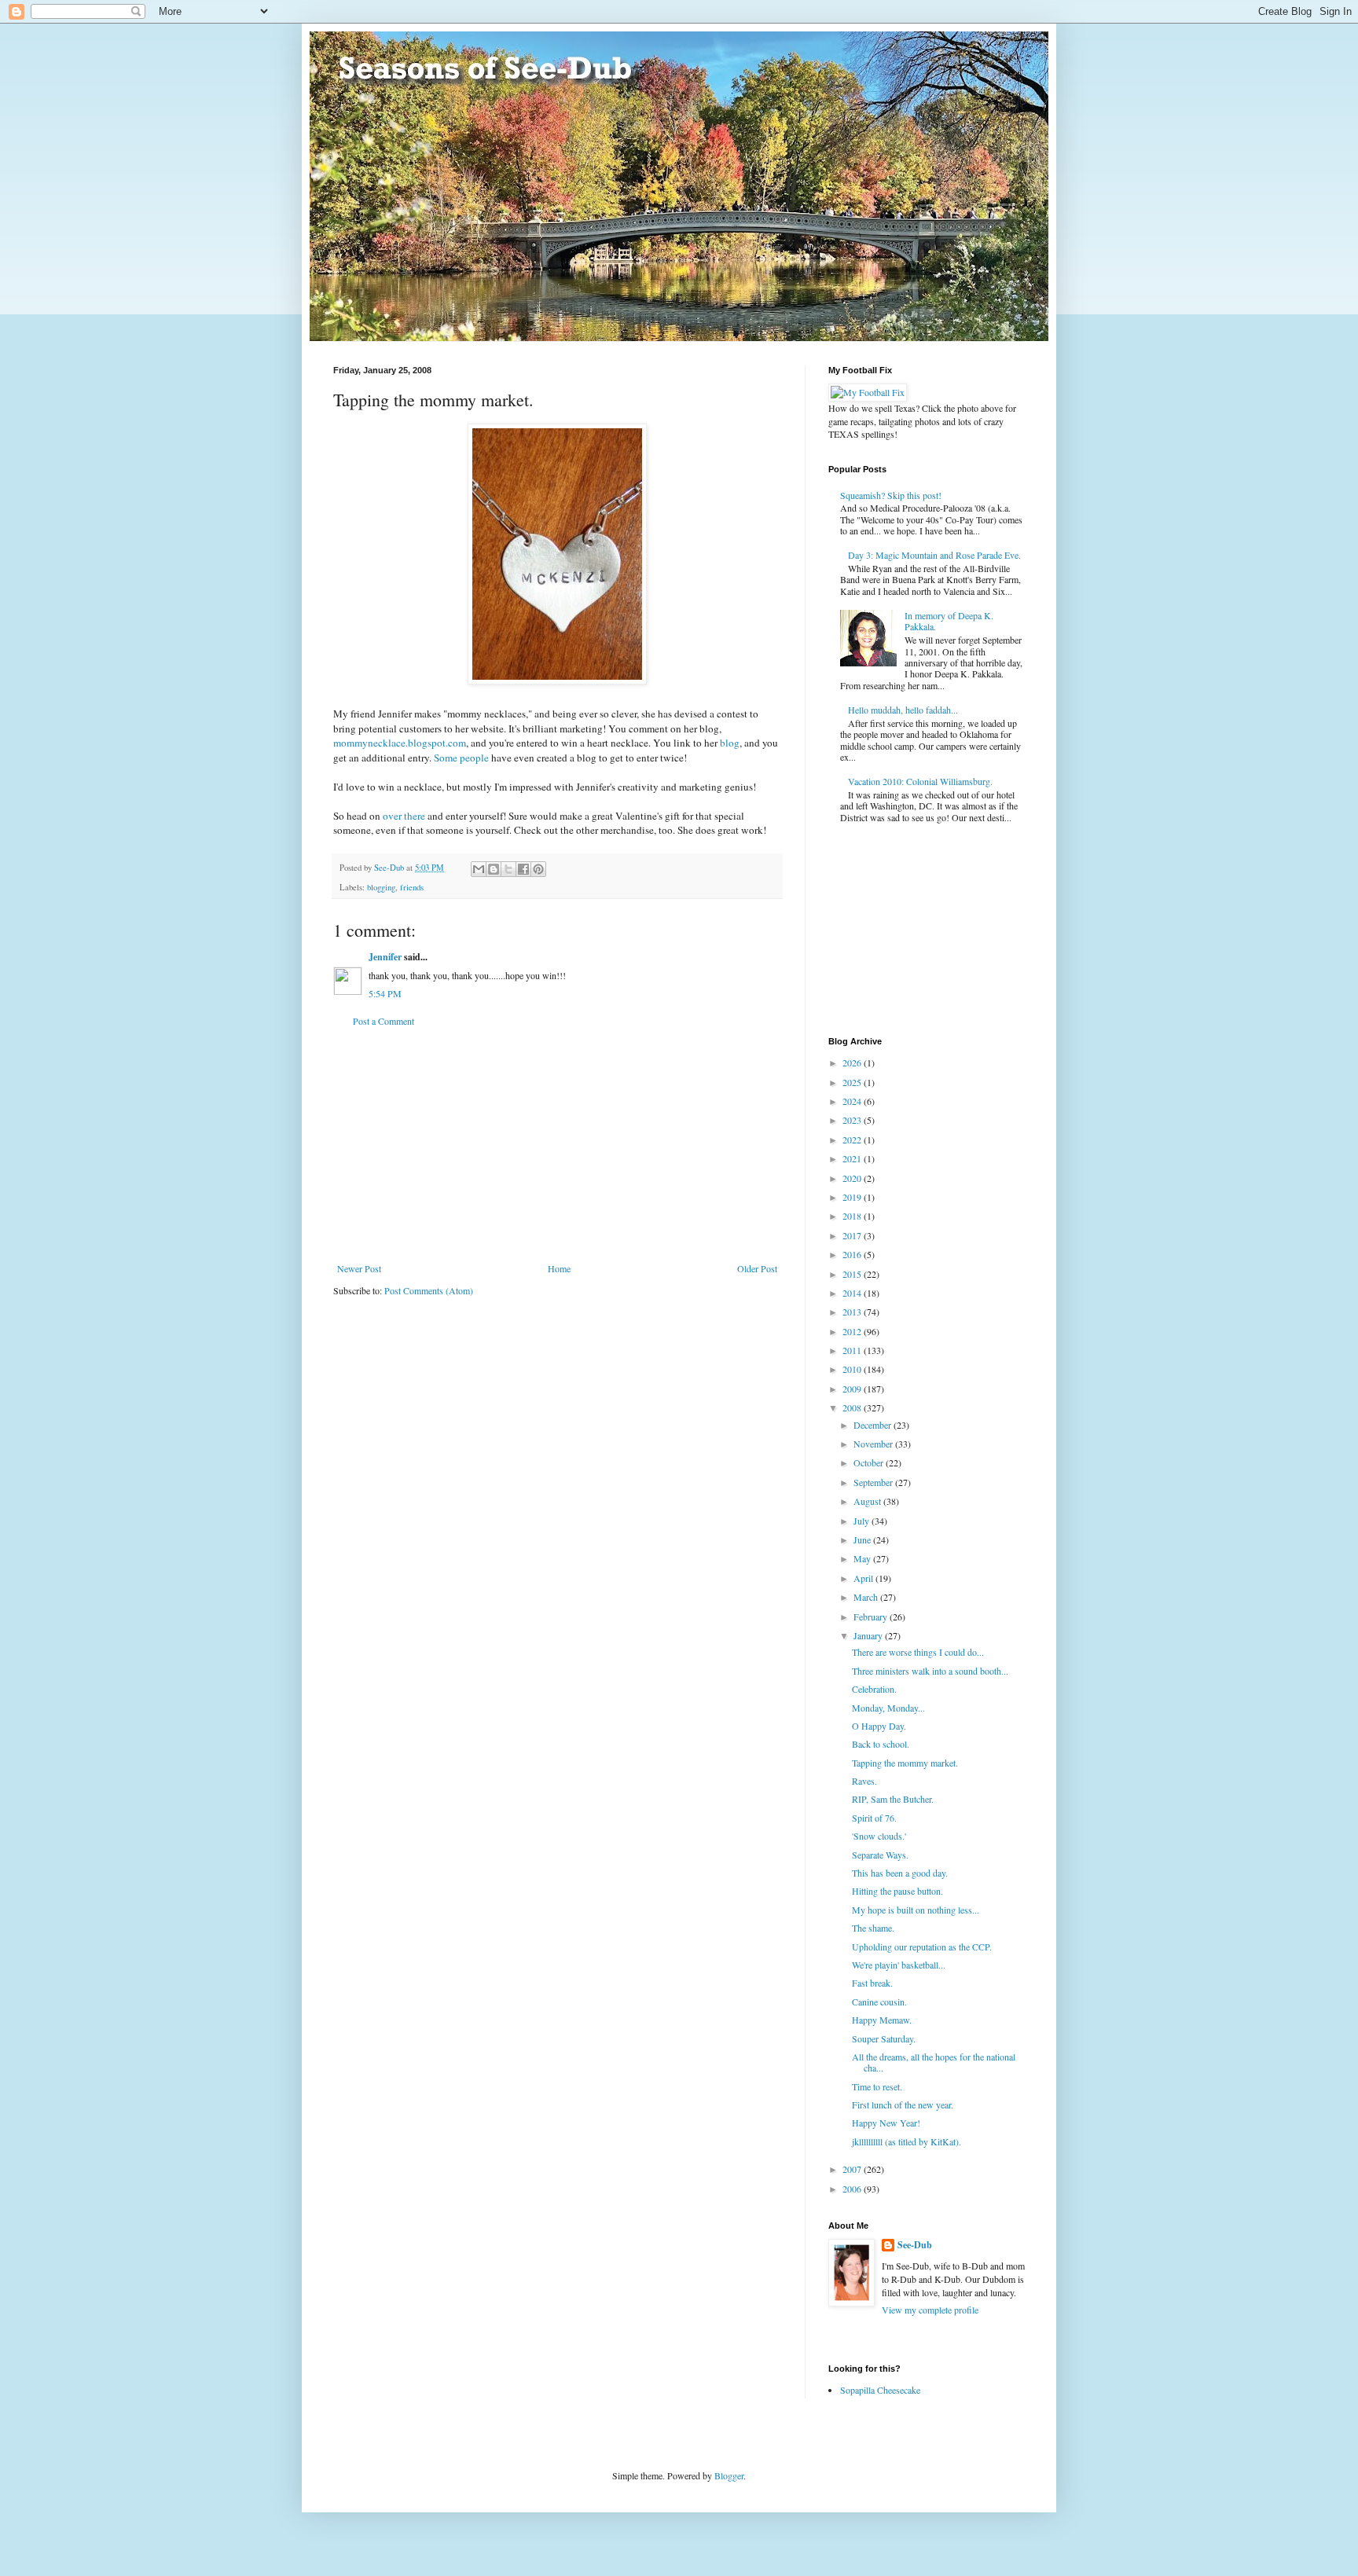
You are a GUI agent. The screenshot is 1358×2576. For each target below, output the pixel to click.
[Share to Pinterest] (538, 869)
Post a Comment (384, 1021)
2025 (853, 1082)
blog (730, 743)
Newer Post (359, 1268)
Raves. (864, 1781)
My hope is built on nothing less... (916, 1910)
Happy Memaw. (882, 2020)
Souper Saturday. (884, 2038)
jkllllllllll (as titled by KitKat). (907, 2141)
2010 (853, 1369)
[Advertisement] (557, 1145)
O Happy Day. (879, 1726)
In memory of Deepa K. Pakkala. (949, 621)
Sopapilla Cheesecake (880, 2390)
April (864, 1578)
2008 (853, 1407)
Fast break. (872, 1983)
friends (412, 887)
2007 (853, 2169)
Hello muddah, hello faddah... (903, 710)
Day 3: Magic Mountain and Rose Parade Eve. (934, 555)
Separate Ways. (880, 1855)
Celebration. (874, 1689)
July (863, 1521)
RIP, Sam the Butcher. (893, 1799)
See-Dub (915, 2245)
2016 (853, 1254)
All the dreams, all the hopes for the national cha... (934, 2062)
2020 (853, 1178)
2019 (853, 1197)
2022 (853, 1139)
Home (559, 1268)
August (868, 1501)
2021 (853, 1158)
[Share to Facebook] (523, 869)
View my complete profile (930, 2310)
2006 (853, 2189)
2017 (853, 1235)
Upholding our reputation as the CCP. (922, 1947)
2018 (853, 1216)
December (874, 1425)
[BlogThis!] (494, 869)
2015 (853, 1274)
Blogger (729, 2475)
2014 (853, 1293)
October (870, 1462)
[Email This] (479, 869)
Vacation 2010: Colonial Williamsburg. (920, 781)
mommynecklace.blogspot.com (400, 743)
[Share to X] (508, 869)
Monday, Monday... (888, 1708)
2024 (853, 1101)
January (869, 1635)
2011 (853, 1350)
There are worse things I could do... (918, 1652)
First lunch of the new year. (903, 2104)
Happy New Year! (886, 2123)
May (863, 1558)
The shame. (873, 1928)
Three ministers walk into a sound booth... (930, 1671)
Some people (461, 758)
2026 (853, 1062)
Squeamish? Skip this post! (891, 495)
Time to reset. (877, 2086)
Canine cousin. (879, 2002)
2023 (853, 1120)
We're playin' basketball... (899, 1965)
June (863, 1539)
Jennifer (385, 957)
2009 (853, 1389)
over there (404, 816)
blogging (381, 887)
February (872, 1616)
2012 (853, 1331)
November (874, 1444)
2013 (853, 1312)
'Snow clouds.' (879, 1836)
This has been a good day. (900, 1873)
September (874, 1482)
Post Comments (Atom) (429, 1290)
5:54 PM (385, 993)
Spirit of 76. (874, 1818)
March (867, 1597)
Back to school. (881, 1744)
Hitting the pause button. (897, 1891)
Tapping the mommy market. (905, 1763)
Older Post (757, 1268)
